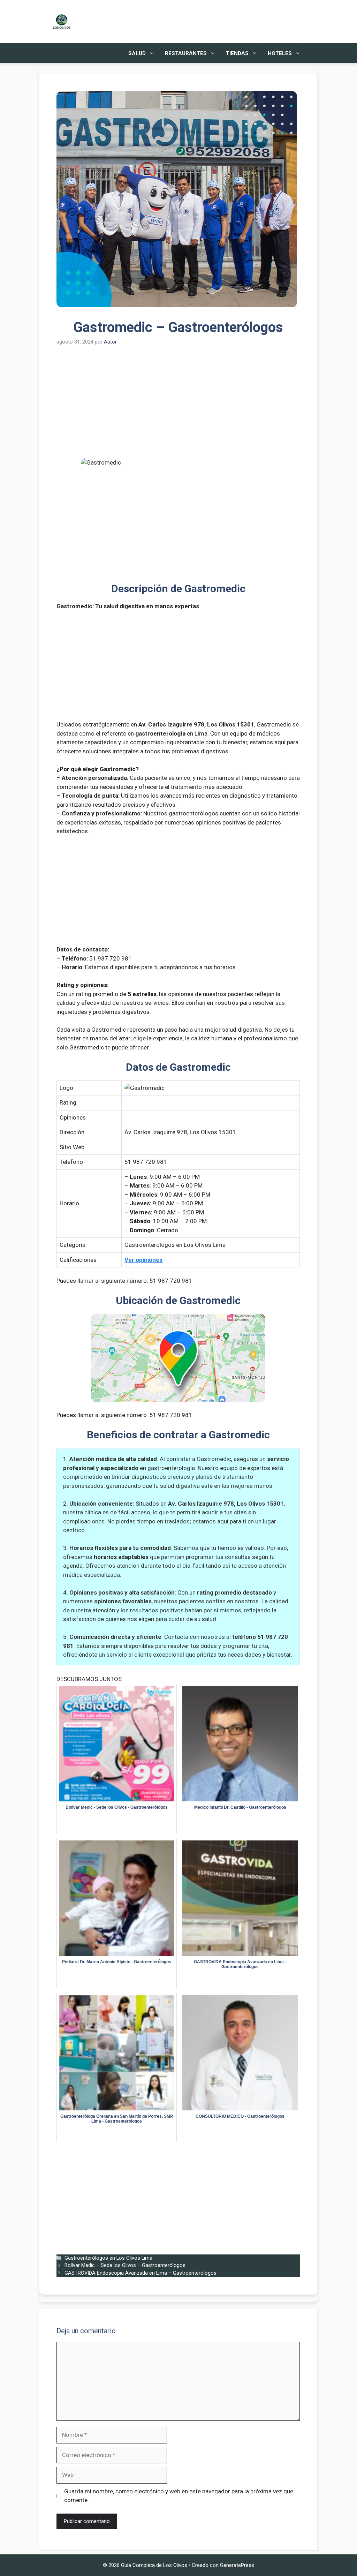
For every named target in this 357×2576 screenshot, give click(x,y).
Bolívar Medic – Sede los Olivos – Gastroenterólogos (125, 2265)
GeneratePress (237, 2565)
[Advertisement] (178, 407)
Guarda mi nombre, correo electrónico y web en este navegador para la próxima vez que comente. (179, 2496)
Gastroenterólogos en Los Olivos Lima (108, 2258)
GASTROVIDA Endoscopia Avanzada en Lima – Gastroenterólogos (140, 2273)
